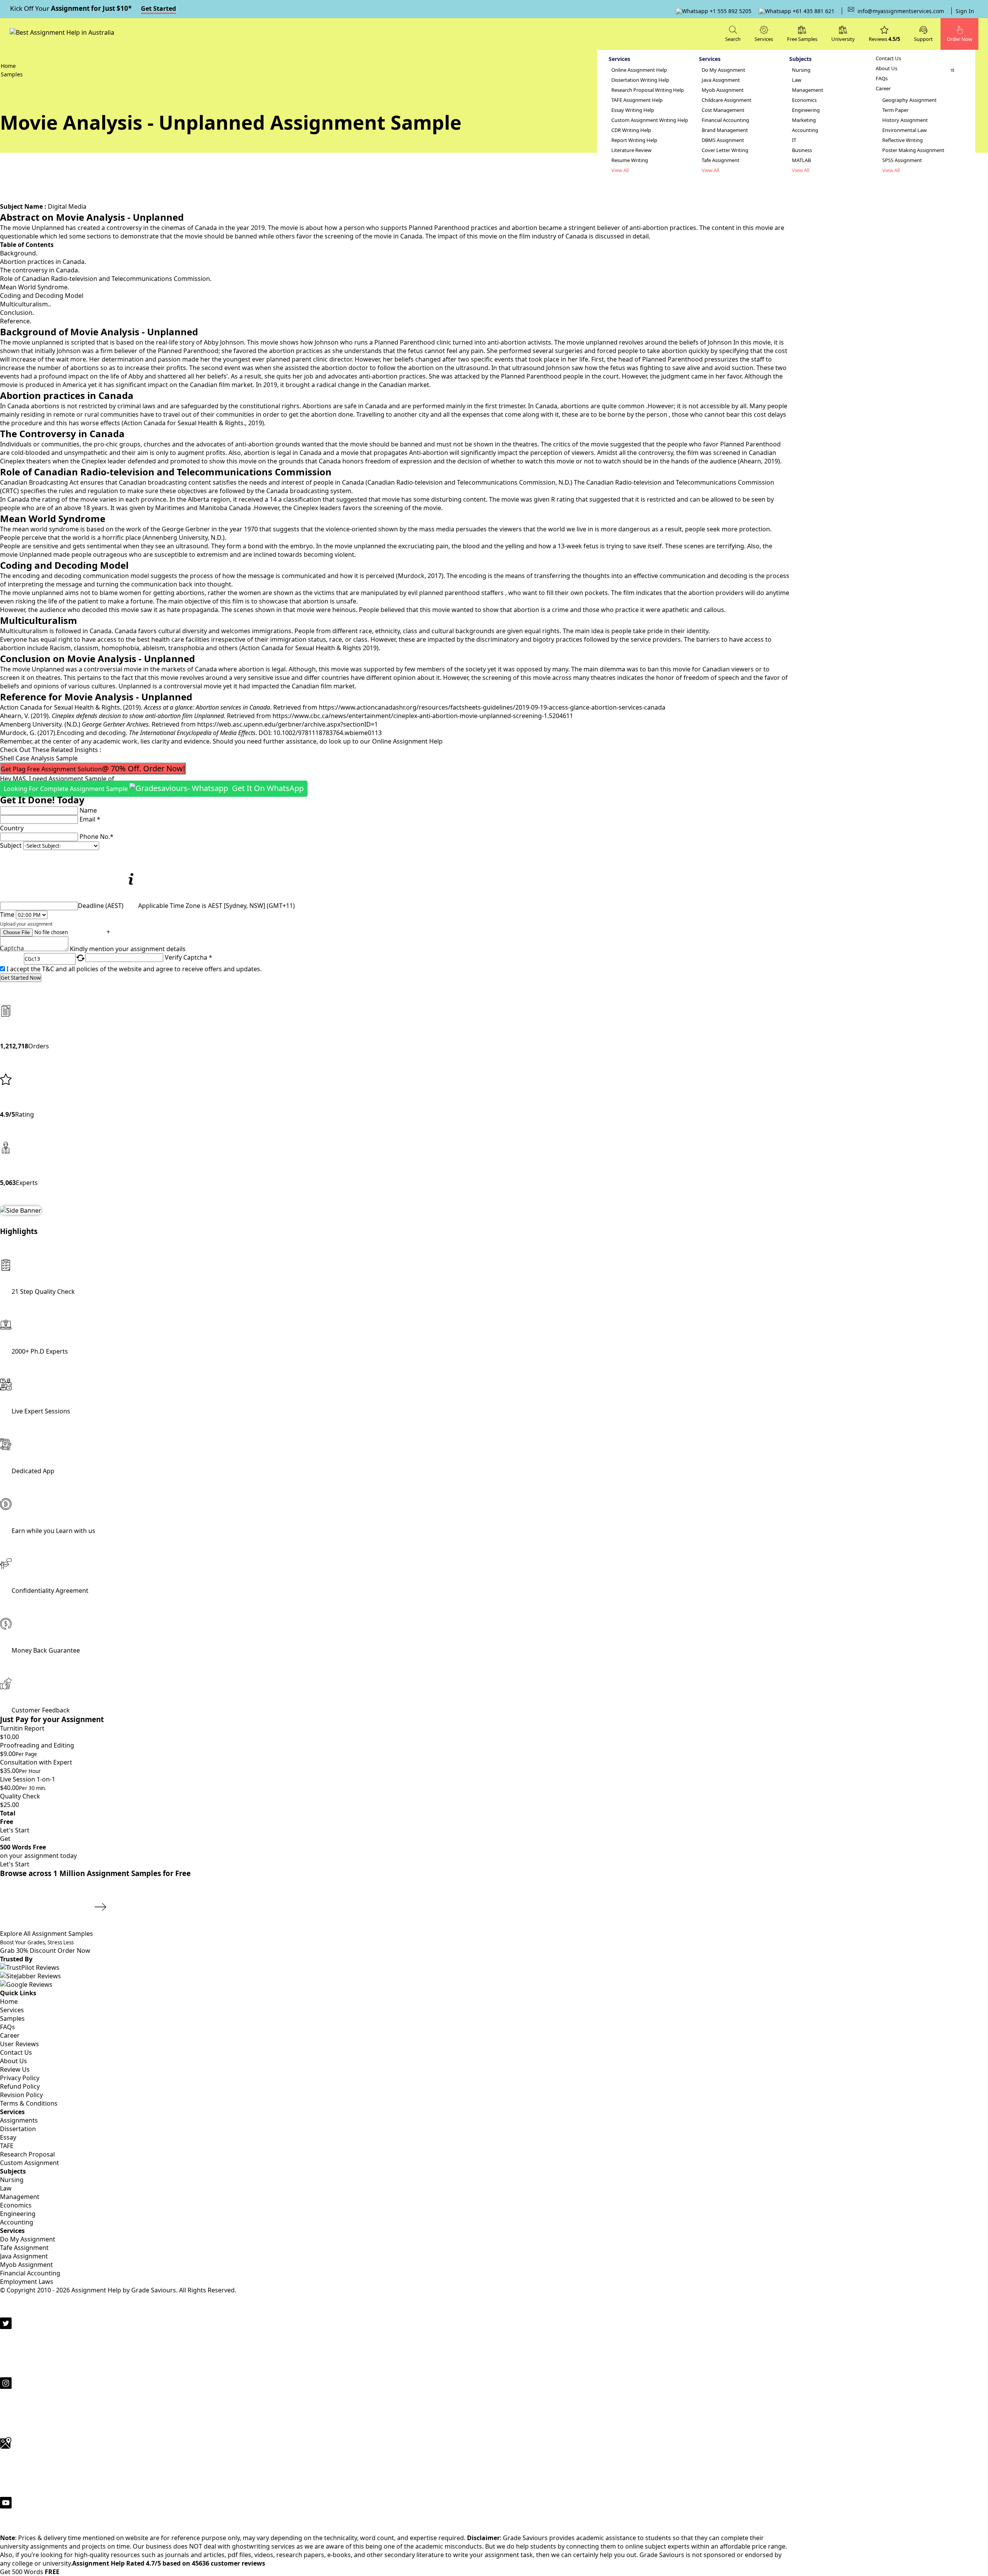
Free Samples (802, 39)
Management (808, 90)
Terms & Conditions (29, 2103)
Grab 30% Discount (37, 1947)
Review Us (15, 2069)
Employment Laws (27, 2282)
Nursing (801, 70)
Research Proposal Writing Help (648, 90)
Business (802, 150)
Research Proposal (27, 2154)
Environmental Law (904, 130)
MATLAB (801, 160)
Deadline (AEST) (101, 906)
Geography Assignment (909, 100)
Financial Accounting (725, 120)
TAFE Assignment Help (637, 100)
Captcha (12, 949)
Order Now (74, 1951)
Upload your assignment (26, 924)
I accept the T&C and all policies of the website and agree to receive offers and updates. (134, 969)
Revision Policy (21, 2095)
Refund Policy (20, 2086)
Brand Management (725, 130)
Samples (12, 2018)
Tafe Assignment (721, 160)
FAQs (882, 79)
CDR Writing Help (631, 130)
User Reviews (19, 2044)
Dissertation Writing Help (640, 80)
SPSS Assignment (902, 160)
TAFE (7, 2146)
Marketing (804, 120)
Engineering (806, 110)
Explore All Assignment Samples (47, 1934)
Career (883, 89)
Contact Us (888, 58)
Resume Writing (630, 160)
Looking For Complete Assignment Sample (154, 788)
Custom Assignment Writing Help (650, 120)
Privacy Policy (20, 2078)
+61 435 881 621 (813, 11)
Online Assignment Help (639, 70)
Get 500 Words (30, 2572)
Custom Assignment (30, 2163)
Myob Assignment (723, 90)
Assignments (19, 2120)
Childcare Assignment (727, 100)
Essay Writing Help (633, 110)
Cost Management (723, 110)
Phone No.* (96, 837)
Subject (11, 845)
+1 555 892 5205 (730, 11)
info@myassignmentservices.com (901, 11)
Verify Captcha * (189, 957)
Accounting (805, 130)
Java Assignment (721, 80)
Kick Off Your (93, 8)
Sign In (965, 11)
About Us (886, 68)
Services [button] (764, 39)
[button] (923, 33)
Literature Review (631, 150)
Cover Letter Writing (725, 150)
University (843, 39)
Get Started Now (21, 978)
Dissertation (18, 2129)
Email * (90, 819)
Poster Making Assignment (913, 150)
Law (797, 80)
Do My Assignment (723, 70)
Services (12, 2010)
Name (88, 810)
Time (7, 914)
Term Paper (895, 110)
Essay (8, 2137)
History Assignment (905, 120)
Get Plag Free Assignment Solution (93, 768)
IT (794, 140)
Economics (804, 100)
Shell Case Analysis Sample (39, 758)
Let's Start (15, 1830)
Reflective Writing (903, 140)
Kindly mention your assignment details (128, 949)
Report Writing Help (634, 140)
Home (9, 2001)
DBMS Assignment (723, 140)
